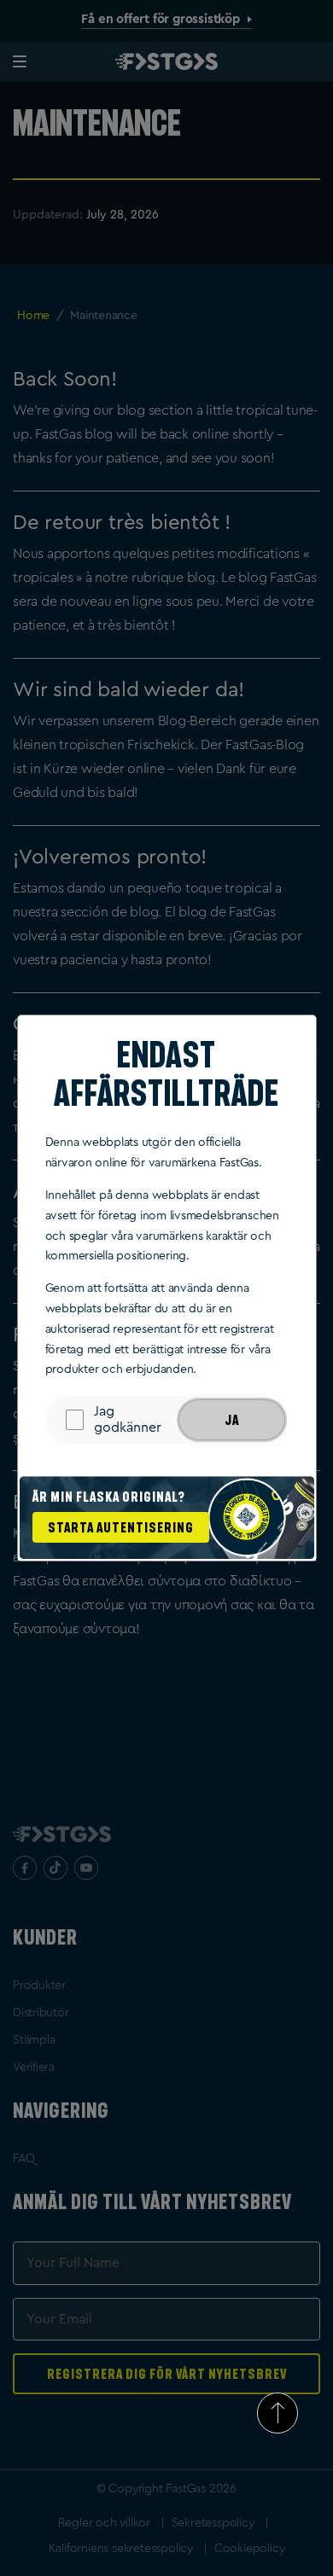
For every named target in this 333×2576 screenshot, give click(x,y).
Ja (232, 1420)
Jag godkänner (128, 1419)
